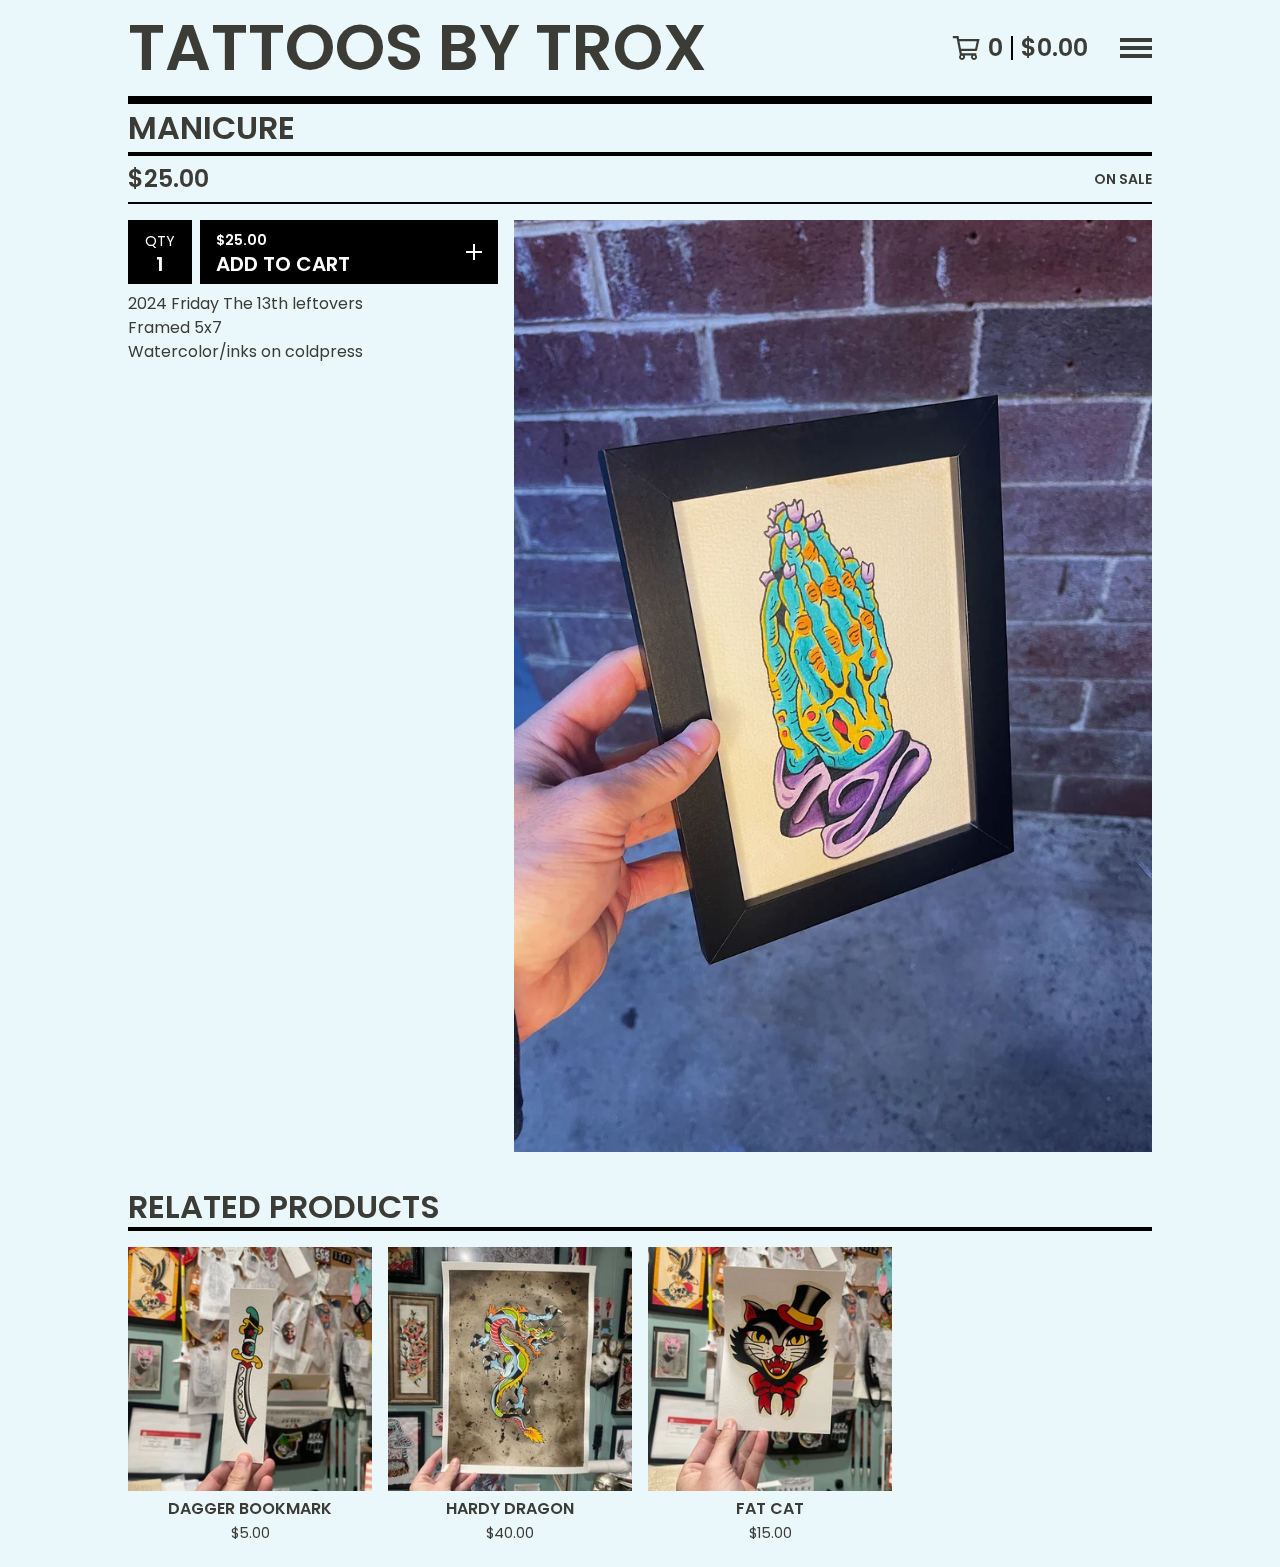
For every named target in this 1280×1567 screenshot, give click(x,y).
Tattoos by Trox (417, 48)
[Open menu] (1136, 48)
